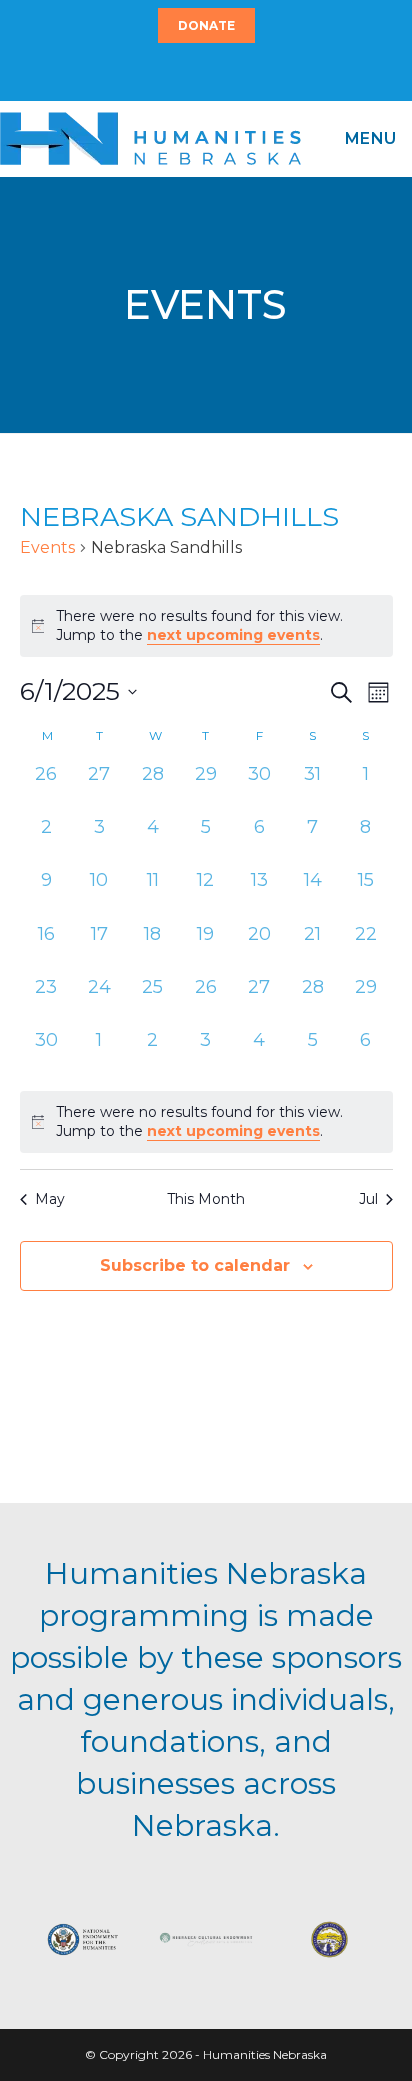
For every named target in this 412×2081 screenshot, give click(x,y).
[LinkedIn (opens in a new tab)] (215, 71)
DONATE (206, 25)
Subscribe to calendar (195, 1265)
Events (47, 547)
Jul (368, 1199)
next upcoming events (233, 635)
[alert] (206, 1122)
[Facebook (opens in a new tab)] (203, 71)
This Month (206, 1199)
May (50, 1199)
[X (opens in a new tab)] (194, 71)
